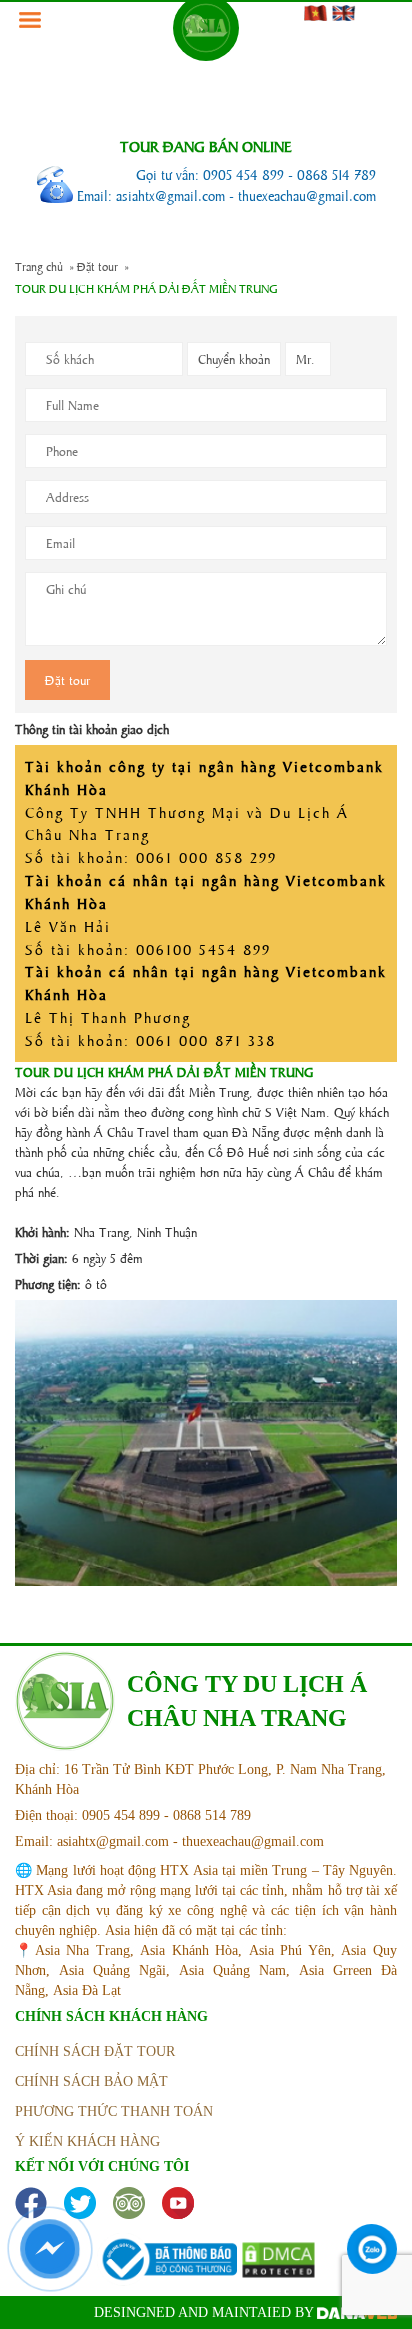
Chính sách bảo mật (91, 2081)
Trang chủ (39, 266)
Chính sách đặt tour (95, 2051)
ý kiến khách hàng (87, 2141)
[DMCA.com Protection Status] (278, 2258)
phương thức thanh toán (114, 2111)
